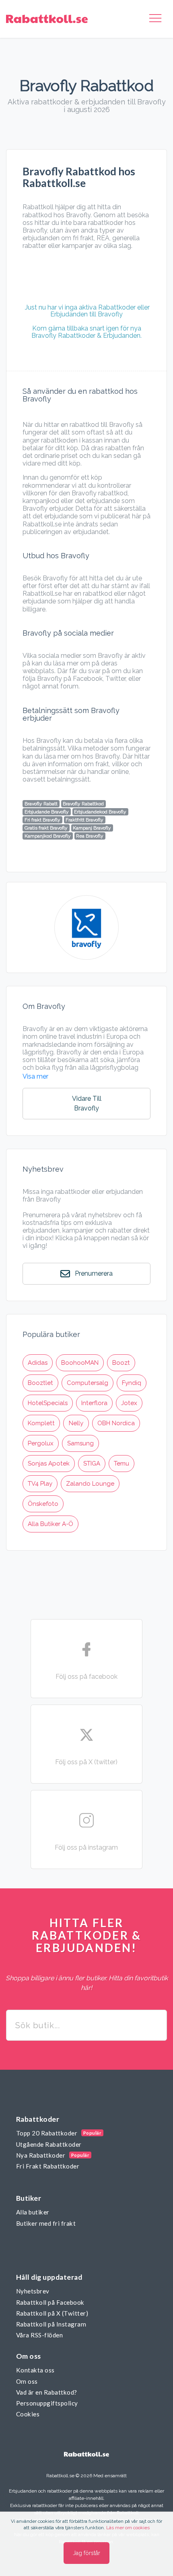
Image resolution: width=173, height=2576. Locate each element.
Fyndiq (132, 1383)
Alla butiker (33, 2212)
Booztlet (40, 1383)
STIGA (92, 1464)
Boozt (121, 1363)
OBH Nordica (116, 1423)
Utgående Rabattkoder (49, 2144)
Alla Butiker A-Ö (50, 1524)
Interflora (94, 1403)
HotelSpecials (48, 1403)
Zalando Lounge (90, 1484)
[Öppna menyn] (155, 19)
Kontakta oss (35, 2370)
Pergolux (41, 1443)
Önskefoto (43, 1504)
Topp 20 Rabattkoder (47, 2133)
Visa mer (35, 1076)
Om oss (27, 2381)
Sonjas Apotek (49, 1464)
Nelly (76, 1423)
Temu (122, 1464)
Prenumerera (93, 1273)
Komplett (41, 1423)
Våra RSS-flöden (39, 2335)
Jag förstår (86, 2553)
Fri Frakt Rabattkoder (48, 2166)
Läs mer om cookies (128, 2528)
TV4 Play (40, 1484)
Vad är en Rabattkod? (47, 2392)
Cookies (28, 2414)
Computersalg (88, 1383)
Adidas (38, 1363)
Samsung (80, 1443)
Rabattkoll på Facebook (50, 2302)
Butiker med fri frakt (46, 2223)
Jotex (129, 1403)
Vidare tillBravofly (87, 1103)
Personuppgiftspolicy (47, 2403)
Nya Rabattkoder (41, 2155)
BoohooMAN (80, 1363)
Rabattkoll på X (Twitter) (52, 2313)
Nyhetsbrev (33, 2291)
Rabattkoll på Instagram (51, 2324)
